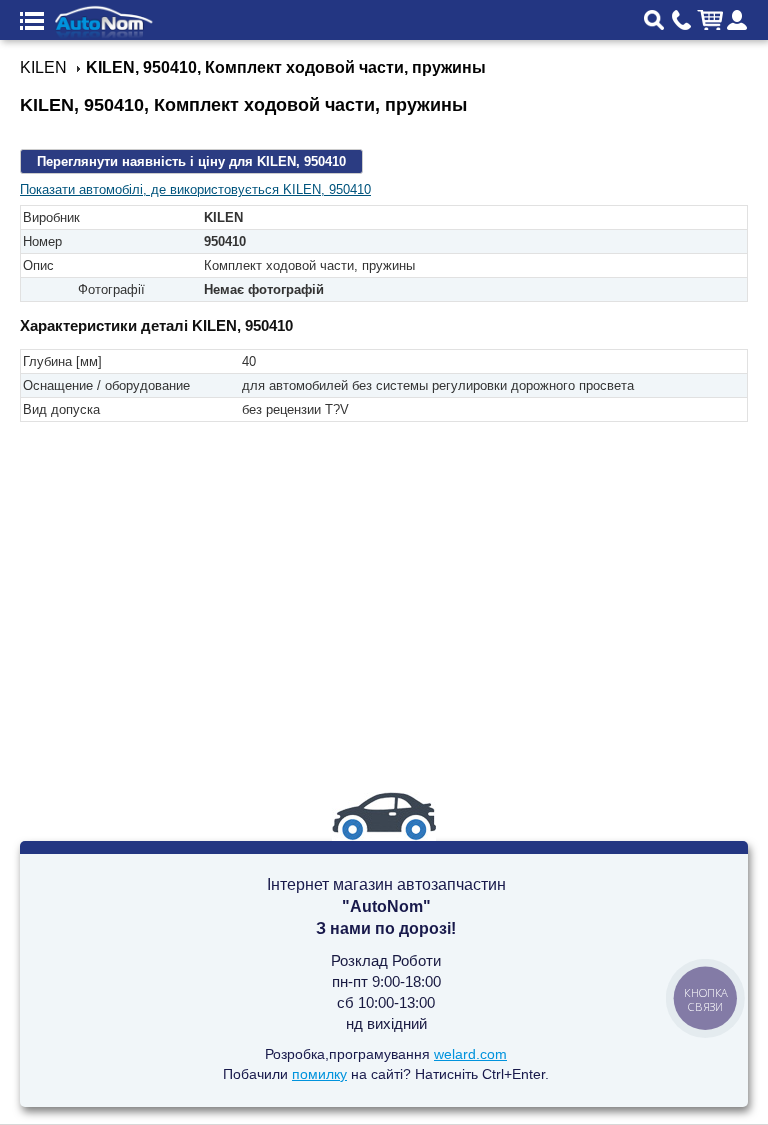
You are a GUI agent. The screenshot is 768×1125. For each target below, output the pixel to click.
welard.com (470, 1054)
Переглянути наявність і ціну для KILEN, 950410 (191, 161)
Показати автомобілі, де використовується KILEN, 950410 (195, 189)
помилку (319, 1074)
